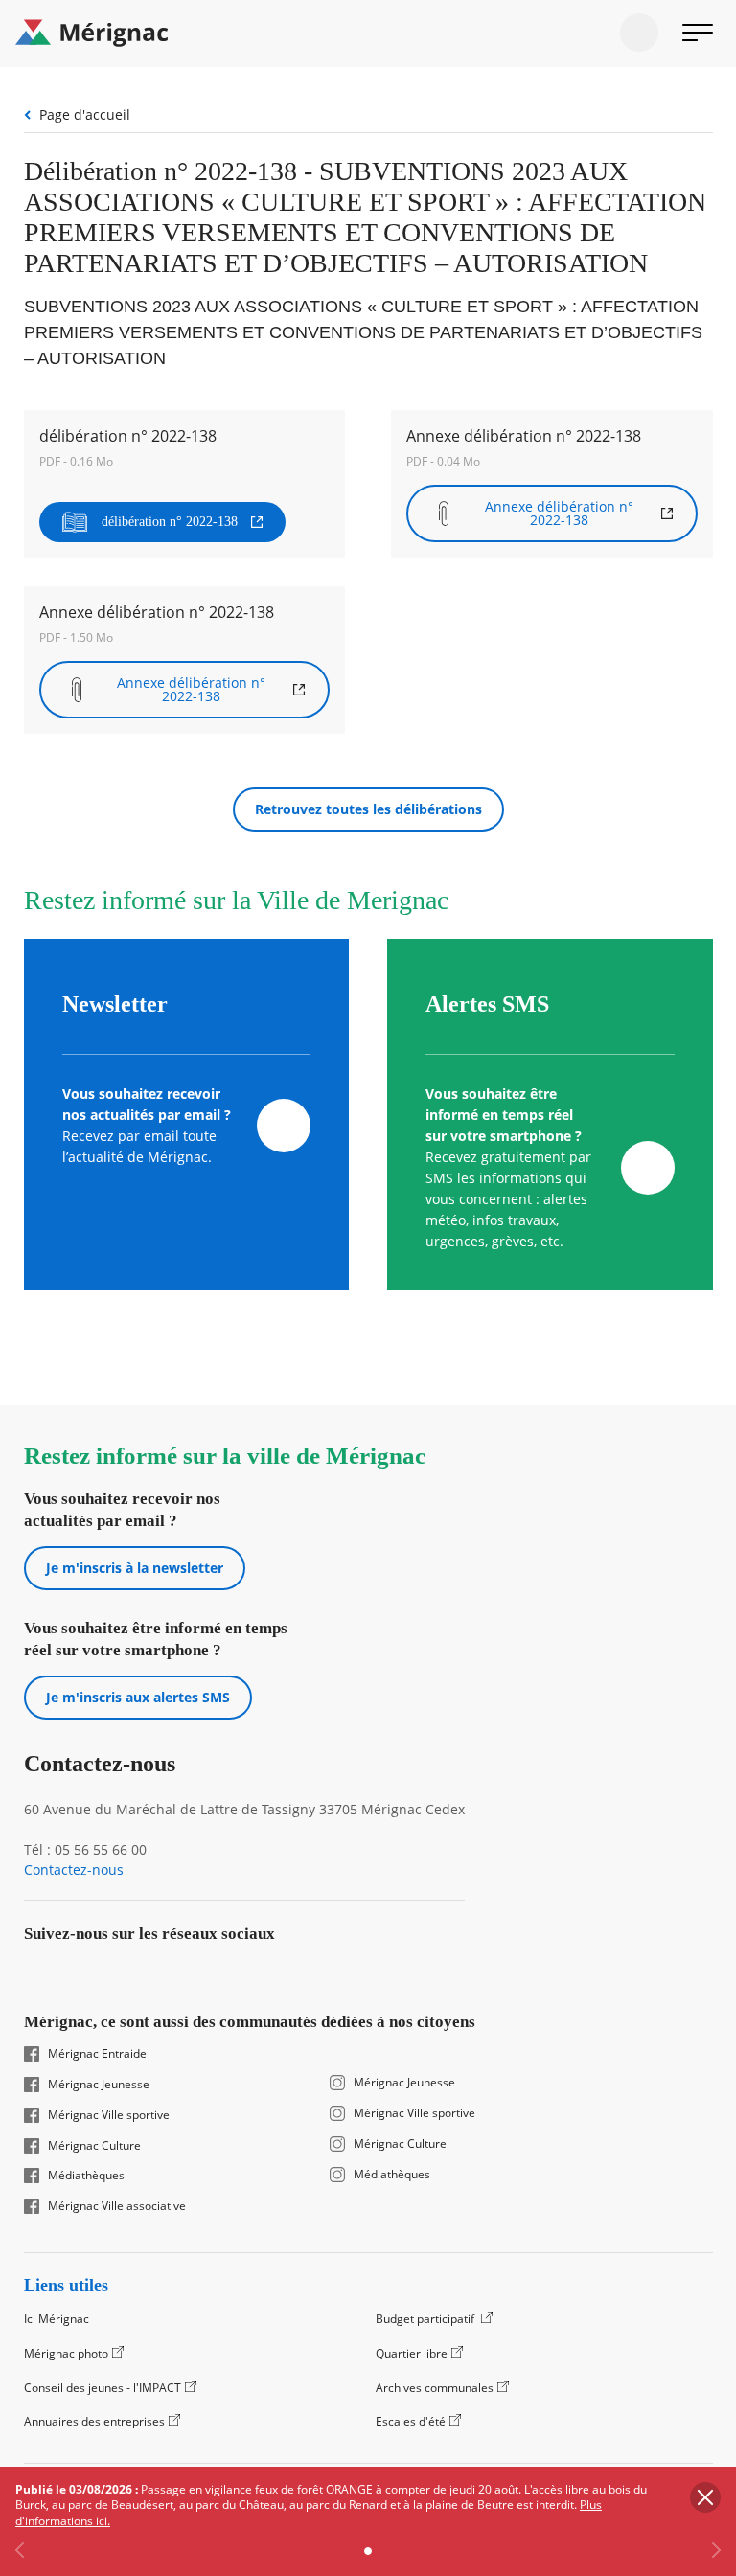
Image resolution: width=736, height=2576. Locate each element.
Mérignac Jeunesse (99, 2085)
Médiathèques (86, 2176)
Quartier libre (412, 2353)
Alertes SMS (487, 1004)
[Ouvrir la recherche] (639, 33)
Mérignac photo (66, 2353)
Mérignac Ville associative (117, 2206)
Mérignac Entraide (97, 2054)
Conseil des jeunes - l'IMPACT (103, 2388)
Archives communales (435, 2388)
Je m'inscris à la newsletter (135, 1568)
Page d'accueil (85, 114)
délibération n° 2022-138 (170, 522)
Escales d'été (411, 2421)
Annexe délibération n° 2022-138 (559, 513)
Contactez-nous (74, 1870)
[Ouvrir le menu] (698, 33)
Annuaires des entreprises (94, 2421)
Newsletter (115, 1004)
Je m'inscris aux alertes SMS (138, 1697)
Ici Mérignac (57, 2319)
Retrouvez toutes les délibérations (368, 809)
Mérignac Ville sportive (109, 2115)
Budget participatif (426, 2319)
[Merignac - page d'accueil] (368, 34)
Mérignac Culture (94, 2146)
